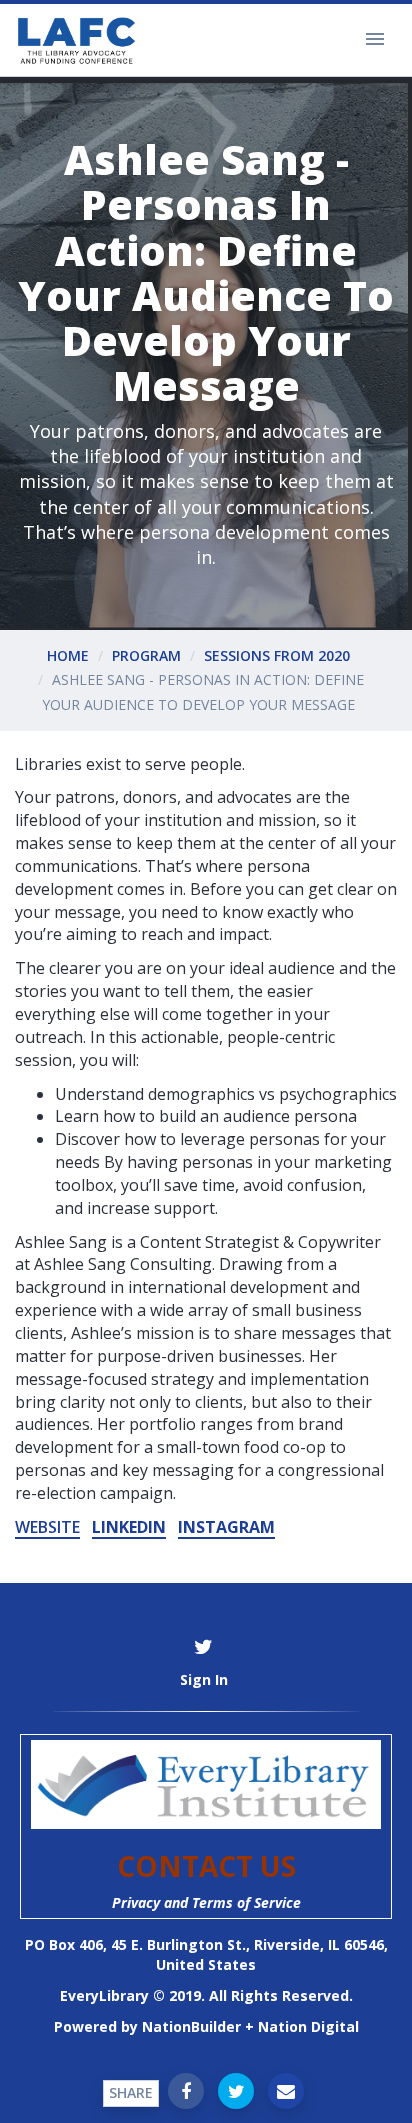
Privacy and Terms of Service (206, 1902)
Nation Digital (308, 2026)
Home (68, 655)
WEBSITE (47, 1527)
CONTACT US (206, 1866)
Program (146, 655)
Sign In (204, 1679)
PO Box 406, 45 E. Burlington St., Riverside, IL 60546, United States (206, 1954)
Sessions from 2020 (277, 655)
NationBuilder (191, 2026)
